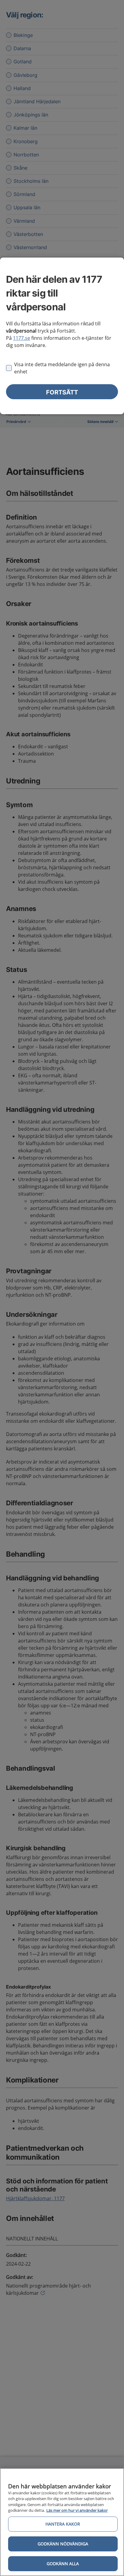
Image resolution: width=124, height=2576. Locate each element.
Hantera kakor (63, 2524)
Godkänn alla (63, 2564)
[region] (62, 2522)
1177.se (22, 338)
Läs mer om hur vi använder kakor (77, 2510)
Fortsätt (62, 392)
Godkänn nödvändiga (63, 2544)
